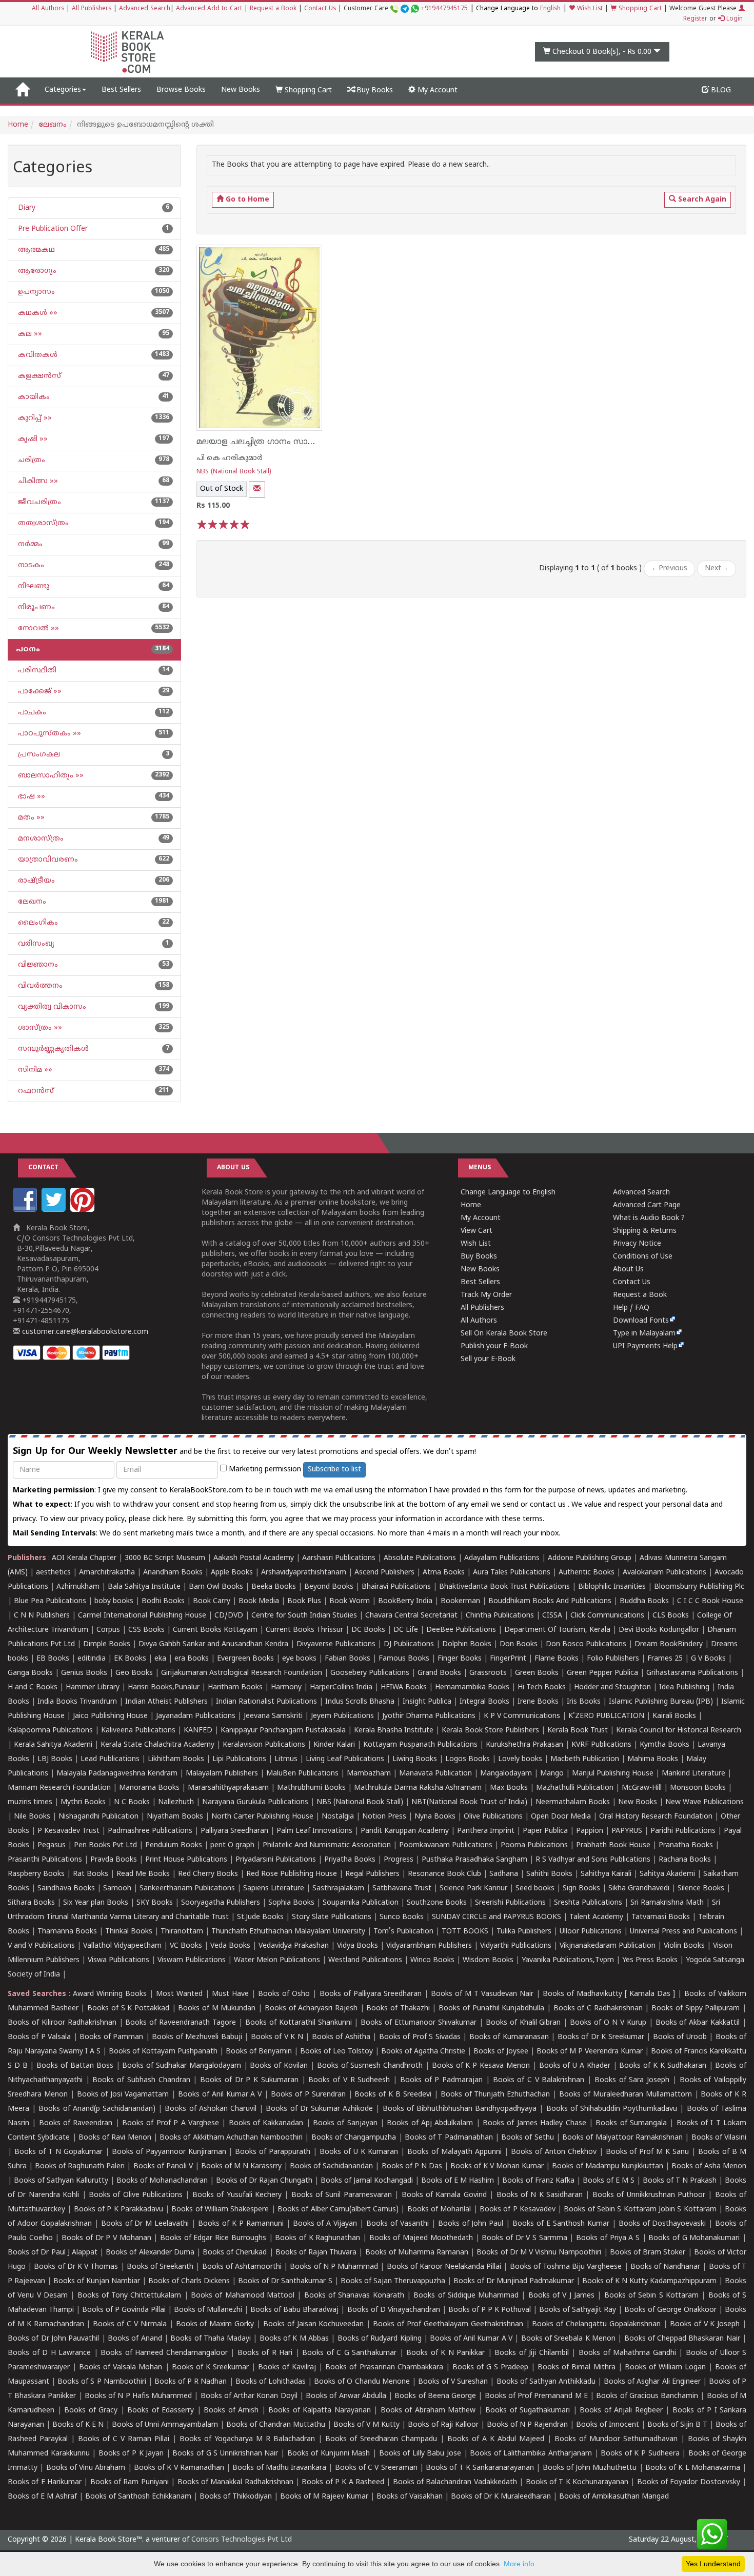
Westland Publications (366, 1960)
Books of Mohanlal (439, 2210)
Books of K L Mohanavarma (693, 2468)
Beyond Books (329, 1587)
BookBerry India (405, 1601)
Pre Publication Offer (52, 229)
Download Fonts (641, 1321)
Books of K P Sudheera (640, 2454)
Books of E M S (609, 2181)
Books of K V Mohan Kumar (497, 2166)
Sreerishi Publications (510, 1903)
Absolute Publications (420, 1558)
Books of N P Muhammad (334, 2267)
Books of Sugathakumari (528, 2411)
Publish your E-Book (494, 1346)
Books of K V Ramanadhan (179, 2468)
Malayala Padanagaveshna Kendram (117, 1774)
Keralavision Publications (264, 1745)
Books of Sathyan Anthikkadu (546, 2382)
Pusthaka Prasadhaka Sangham (474, 1860)
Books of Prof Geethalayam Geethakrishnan (448, 2324)
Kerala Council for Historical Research (679, 1731)
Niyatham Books (175, 1817)
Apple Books (232, 1573)
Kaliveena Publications (138, 1731)
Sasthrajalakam (338, 1889)
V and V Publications (41, 1946)
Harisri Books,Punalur (164, 1688)
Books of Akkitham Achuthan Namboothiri (231, 2138)
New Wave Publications (705, 1802)
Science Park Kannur (473, 1889)
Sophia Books (291, 1903)
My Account (436, 91)
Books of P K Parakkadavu (118, 2210)
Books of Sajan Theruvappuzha (393, 2281)
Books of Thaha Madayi (211, 2339)
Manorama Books (149, 1788)
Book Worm (350, 1601)
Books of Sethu (528, 2138)
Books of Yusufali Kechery (237, 2195)
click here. (170, 1519)
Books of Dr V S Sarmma (524, 2238)
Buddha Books (644, 1601)
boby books (114, 1601)
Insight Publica (427, 1702)
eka (160, 1659)
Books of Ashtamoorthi (242, 2267)
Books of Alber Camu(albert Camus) (338, 2210)
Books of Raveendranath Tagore (181, 2023)
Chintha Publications (500, 1616)
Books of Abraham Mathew (428, 2411)
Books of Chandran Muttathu (276, 2425)
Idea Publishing (684, 1688)
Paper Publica (545, 1831)
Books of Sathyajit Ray (578, 2310)
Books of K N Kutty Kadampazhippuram (649, 2281)
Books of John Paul (471, 2224)
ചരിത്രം (31, 460)
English (550, 9)
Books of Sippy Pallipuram (696, 2009)
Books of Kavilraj (287, 2368)
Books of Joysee (501, 2052)
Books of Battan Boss (75, 2066)
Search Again (701, 200)
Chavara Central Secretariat (411, 1616)
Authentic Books (587, 1573)
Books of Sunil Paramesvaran (342, 2195)
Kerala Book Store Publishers (490, 1731)
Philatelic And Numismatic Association (327, 1845)
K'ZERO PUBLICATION (606, 1716)
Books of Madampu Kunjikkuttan (607, 2166)
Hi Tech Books (542, 1688)
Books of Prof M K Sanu (648, 2152)
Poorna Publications (534, 1845)
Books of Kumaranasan (509, 2037)
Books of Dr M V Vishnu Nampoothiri (539, 2253)
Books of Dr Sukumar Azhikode (319, 2109)
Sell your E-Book (488, 1359)
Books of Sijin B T (677, 2425)
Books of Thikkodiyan (236, 2497)
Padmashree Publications (150, 1831)
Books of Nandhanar (665, 2267)
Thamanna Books (67, 1932)
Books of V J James (561, 2296)
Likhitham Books (176, 1759)
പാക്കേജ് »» (39, 692)
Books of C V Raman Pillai (124, 2439)
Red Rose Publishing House (292, 1874)
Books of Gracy (91, 2411)
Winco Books (432, 1960)
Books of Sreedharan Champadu (381, 2439)
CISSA (552, 1616)
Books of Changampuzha (354, 2138)
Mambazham (369, 1774)
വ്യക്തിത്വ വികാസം (51, 1007)
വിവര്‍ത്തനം (39, 986)
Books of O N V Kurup (608, 2023)
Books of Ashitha (341, 2037)
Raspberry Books (36, 1874)
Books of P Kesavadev (518, 2210)
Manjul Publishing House (613, 1774)
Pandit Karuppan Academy (405, 1831)
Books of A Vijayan (325, 2224)
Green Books (537, 1673)
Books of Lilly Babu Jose (420, 2454)
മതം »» (30, 818)
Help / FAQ (631, 1308)
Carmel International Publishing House (142, 1616)
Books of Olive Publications (136, 2195)
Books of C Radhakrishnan (598, 2009)
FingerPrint (508, 1659)
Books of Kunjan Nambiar (97, 2281)
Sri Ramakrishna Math (667, 1903)
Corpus (108, 1630)
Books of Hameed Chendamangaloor (164, 2353)
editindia (92, 1659)
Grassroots (488, 1673)
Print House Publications (186, 1860)
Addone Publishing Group (590, 1558)
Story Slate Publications (332, 1917)
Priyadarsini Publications (276, 1860)
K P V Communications (522, 1716)
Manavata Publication (435, 1774)
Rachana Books (685, 1860)
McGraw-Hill (642, 1788)
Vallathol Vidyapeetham (122, 1946)
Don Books (519, 1644)
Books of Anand (135, 2339)
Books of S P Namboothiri (102, 2382)
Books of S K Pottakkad (128, 2009)
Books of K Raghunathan (318, 2238)
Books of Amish (231, 2411)
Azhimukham (78, 1587)
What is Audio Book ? (649, 1218)
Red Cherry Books (208, 1874)
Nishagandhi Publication (98, 1817)
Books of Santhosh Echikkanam (138, 2497)
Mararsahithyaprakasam (228, 1788)
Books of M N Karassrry (241, 2166)
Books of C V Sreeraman (376, 2468)
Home (18, 125)
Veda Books (230, 1946)
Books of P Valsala (39, 2037)
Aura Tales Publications (512, 1573)
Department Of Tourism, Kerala (557, 1630)
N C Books (132, 1802)
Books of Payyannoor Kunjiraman (169, 2152)
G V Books (708, 1659)
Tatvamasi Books (661, 1917)
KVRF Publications (601, 1745)
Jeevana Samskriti (273, 1716)
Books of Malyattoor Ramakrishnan (622, 2138)
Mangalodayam (506, 1774)
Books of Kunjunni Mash (329, 2454)
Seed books (535, 1889)
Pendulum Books (174, 1845)
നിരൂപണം (35, 607)
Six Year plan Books (96, 1903)
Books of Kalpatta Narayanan (320, 2411)
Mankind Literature (693, 1774)
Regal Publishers (372, 1874)
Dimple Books (107, 1644)
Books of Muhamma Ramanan (417, 2253)
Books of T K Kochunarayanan (577, 2482)
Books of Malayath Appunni (454, 2152)
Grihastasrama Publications (692, 1673)
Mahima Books (653, 1759)
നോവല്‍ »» (37, 628)
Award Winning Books (110, 1994)
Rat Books (91, 1874)
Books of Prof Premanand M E (536, 2396)
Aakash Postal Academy (255, 1558)
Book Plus (304, 1601)
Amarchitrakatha (107, 1573)
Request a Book (273, 9)
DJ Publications (409, 1644)
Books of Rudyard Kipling (380, 2339)
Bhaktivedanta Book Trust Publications (504, 1587)
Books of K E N (78, 2425)
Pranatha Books (686, 1845)
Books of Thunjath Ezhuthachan (495, 2095)
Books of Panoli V (163, 2166)
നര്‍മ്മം (29, 544)
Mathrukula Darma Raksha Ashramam (418, 1788)
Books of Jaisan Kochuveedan (314, 2324)
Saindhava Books (66, 1889)
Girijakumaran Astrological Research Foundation (242, 1673)
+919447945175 (444, 9)
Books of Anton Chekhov (554, 2152)
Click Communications (607, 1616)
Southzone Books (437, 1903)
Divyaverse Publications (336, 1644)
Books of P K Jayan (131, 2454)
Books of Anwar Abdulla (346, 2396)
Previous (669, 568)
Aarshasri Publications (339, 1558)
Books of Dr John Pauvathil (53, 2339)
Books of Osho (284, 1994)
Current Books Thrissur (304, 1630)
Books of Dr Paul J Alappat (53, 2253)
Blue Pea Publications (50, 1601)
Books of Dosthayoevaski (662, 2224)
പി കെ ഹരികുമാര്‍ (230, 458)
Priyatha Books (350, 1860)
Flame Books (557, 1659)
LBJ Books (55, 1759)
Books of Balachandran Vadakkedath (455, 2482)
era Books (192, 1659)
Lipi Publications (239, 1759)
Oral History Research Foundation (656, 1817)
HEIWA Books (404, 1688)
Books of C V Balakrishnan (539, 2080)
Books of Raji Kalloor (443, 2425)
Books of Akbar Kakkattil (698, 2023)
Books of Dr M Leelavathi (145, 2224)
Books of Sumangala (631, 2123)
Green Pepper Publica (602, 1673)
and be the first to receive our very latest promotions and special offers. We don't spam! (244, 1452)
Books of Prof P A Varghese (171, 2123)
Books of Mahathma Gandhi (627, 2353)
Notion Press (384, 1817)
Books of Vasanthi (398, 2224)
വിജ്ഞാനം (37, 965)
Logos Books (468, 1759)
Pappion (590, 1831)
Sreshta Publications (588, 1903)
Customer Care (406, 9)
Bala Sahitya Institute (144, 1587)
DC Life (406, 1630)
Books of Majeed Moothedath (421, 2238)
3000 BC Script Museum (165, 1558)
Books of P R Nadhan (191, 2382)
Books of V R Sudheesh (349, 2080)
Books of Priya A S (608, 2238)
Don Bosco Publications (586, 1644)
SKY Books (155, 1903)
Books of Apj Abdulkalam (430, 2123)
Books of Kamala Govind (444, 2195)
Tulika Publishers (524, 1932)
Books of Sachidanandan (331, 2166)
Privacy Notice (637, 1244)
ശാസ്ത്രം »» (39, 1028)
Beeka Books (274, 1587)
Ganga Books (30, 1673)
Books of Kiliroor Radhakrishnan (62, 2023)
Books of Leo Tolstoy (336, 2052)
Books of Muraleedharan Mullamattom (626, 2095)
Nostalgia (338, 1817)
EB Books (53, 1659)
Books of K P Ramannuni (241, 2224)
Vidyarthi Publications (516, 1946)
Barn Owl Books (216, 1587)
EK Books (130, 1659)
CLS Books (671, 1616)
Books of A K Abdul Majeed (496, 2439)
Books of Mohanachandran (162, 2181)
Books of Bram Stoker (648, 2253)
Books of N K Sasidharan (540, 2195)
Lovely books (520, 1759)
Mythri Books (83, 1802)
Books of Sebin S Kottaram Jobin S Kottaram (640, 2210)
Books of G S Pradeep (490, 2368)
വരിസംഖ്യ (35, 944)
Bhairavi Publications (396, 1587)
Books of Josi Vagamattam (123, 2095)
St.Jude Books (260, 1917)
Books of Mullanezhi (208, 2310)
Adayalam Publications (502, 1558)
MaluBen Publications (302, 1774)
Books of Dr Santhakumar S (285, 2281)
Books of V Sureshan (453, 2382)
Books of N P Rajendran (527, 2425)
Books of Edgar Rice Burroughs (213, 2238)
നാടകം (30, 565)
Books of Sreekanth (160, 2267)
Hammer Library (93, 1688)
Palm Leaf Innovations (314, 1831)
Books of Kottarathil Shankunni (299, 2023)
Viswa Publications (118, 1960)
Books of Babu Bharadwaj (294, 2310)
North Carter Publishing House (262, 1817)
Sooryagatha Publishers (221, 1903)
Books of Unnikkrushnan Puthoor (649, 2195)
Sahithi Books (549, 1874)
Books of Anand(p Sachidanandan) (97, 2109)
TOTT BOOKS (465, 1932)
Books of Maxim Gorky (215, 2324)
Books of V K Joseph (705, 2324)
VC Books (186, 1946)
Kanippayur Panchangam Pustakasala (283, 1731)
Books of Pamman (111, 2037)
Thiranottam (182, 1932)
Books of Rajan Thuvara (316, 2253)
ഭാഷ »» (31, 797)
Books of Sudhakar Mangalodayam (181, 2066)
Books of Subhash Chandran (141, 2080)
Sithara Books (31, 1903)
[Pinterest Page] (84, 1210)
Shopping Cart (639, 9)
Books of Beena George (435, 2396)
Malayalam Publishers (222, 1774)
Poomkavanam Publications (446, 1845)
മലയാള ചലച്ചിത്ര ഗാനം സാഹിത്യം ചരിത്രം (282, 442)
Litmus (286, 1759)
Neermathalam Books (573, 1802)
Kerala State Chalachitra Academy (157, 1745)
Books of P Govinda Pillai (124, 2310)
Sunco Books (402, 1917)
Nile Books (32, 1817)
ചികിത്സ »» (37, 481)
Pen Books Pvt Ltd (105, 1845)
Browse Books (181, 90)
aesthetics (53, 1573)
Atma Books (444, 1573)
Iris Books (584, 1702)
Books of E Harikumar (45, 2482)
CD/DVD (229, 1616)
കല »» (29, 334)
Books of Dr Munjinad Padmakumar (514, 2281)
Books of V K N (277, 2037)
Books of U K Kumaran (359, 2152)
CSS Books (146, 1630)
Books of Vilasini (719, 2138)
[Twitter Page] (55, 1210)
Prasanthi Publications (45, 1860)
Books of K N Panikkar (445, 2353)
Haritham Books (235, 1688)
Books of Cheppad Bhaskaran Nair (682, 2339)
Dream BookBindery (669, 1644)
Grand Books (439, 1673)
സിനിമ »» (34, 1070)
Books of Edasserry (161, 2411)
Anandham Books (173, 1573)
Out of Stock (222, 489)
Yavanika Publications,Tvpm (568, 1960)
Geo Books (134, 1673)
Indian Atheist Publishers (166, 1702)
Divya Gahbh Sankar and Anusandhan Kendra (213, 1644)
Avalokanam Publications (664, 1573)
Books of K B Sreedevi (393, 2095)
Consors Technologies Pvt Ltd (242, 2540)
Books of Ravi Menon (115, 2138)
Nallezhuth (176, 1802)
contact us (549, 1505)
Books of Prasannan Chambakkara (384, 2368)
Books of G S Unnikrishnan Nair (225, 2454)
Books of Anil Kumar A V (220, 2095)
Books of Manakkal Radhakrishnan (235, 2482)
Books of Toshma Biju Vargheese (566, 2267)
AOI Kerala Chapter (84, 1558)
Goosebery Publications (370, 1673)
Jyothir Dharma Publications (429, 1716)
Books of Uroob (680, 2037)
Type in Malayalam (644, 1334)
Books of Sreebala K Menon (568, 2339)
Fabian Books (348, 1659)
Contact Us (320, 9)
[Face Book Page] (26, 1210)
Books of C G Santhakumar (349, 2353)
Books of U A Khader (575, 2066)
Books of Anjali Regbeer (621, 2411)
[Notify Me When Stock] (257, 490)
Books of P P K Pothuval (490, 2310)
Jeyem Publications (342, 1716)
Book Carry (212, 1601)
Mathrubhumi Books (311, 1788)
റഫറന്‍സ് (35, 1091)
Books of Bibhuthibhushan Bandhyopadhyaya (460, 2109)
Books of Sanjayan (345, 2123)
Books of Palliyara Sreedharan (371, 1994)
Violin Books (684, 1946)
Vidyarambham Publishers (429, 1946)
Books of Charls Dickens (189, 2281)
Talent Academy (596, 1917)
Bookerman (460, 1601)
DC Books (368, 1630)
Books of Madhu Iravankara (279, 2468)
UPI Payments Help (645, 1346)
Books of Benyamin (259, 2052)
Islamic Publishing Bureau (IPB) (661, 1702)
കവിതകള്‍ (37, 355)
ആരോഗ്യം (36, 271)
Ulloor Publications (591, 1932)
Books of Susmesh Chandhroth (370, 2066)
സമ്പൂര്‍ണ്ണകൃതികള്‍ (52, 1049)
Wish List (589, 9)
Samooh (117, 1889)
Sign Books (581, 1889)
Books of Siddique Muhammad (466, 2296)
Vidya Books (358, 1946)
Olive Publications (493, 1817)
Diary (26, 208)
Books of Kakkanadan (266, 2123)
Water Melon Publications (277, 1960)
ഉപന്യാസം (35, 292)
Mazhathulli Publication (575, 1788)
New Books (241, 90)
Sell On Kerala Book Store (504, 1334)
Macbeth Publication (585, 1759)
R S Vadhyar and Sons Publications (593, 1860)
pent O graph (232, 1845)
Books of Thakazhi (398, 2009)
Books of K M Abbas (294, 2339)
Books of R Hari (265, 2353)
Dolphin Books (467, 1644)
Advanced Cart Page (647, 1205)
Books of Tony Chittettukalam (130, 2296)
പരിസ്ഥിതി (36, 671)
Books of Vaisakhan (410, 2497)
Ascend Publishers (384, 1573)
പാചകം (31, 713)
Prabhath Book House (613, 1845)
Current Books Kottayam (215, 1630)
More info (519, 2564)
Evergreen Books (245, 1659)
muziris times (30, 1802)
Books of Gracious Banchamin (647, 2396)
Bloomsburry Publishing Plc (699, 1587)
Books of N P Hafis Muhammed (138, 2396)
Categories (63, 90)
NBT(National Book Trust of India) (469, 1802)
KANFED (198, 1731)
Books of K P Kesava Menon (481, 2066)
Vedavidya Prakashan (294, 1946)
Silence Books (701, 1889)
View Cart (477, 1231)
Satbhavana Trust (402, 1889)
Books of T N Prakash (680, 2181)
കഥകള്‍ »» (37, 313)
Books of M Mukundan (217, 2009)
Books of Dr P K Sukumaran (249, 2080)
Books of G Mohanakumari (694, 2238)
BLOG (720, 91)
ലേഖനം (53, 125)
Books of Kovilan (279, 2066)
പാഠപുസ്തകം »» (48, 734)
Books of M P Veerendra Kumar (590, 2052)
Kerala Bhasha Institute (394, 1731)
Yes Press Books (650, 1960)
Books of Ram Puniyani (130, 2482)
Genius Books (84, 1673)
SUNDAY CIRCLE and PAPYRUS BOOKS (497, 1917)
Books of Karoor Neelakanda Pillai (444, 2267)
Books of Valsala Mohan (121, 2368)
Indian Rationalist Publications (266, 1702)
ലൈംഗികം (37, 923)
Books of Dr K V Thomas (76, 2267)
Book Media (259, 1601)
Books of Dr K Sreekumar (601, 2037)
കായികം (33, 397)
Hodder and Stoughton (612, 1688)
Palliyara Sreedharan (234, 1831)
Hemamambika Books (472, 1688)
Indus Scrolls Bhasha (360, 1702)
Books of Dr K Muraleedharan (501, 2497)
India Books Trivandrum (77, 1702)
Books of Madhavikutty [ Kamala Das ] (609, 1994)
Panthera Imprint (486, 1831)
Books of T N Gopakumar (58, 2152)
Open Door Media (561, 1817)
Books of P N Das (412, 2166)
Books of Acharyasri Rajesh (311, 2009)
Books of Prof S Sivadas (420, 2037)
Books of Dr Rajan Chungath (264, 2181)
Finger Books (460, 1659)
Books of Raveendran (76, 2123)
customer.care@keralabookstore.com (84, 1332)
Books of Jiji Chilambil (532, 2353)
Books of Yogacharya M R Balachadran (247, 2439)
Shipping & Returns (645, 1231)
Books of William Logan (665, 2368)
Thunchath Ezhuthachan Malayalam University (288, 1932)
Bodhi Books (163, 1601)
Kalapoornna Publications (50, 1731)
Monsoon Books (698, 1788)
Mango (552, 1774)
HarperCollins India (341, 1688)
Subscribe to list (334, 1470)
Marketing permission (264, 1470)
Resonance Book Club (444, 1874)
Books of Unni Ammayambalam (165, 2425)
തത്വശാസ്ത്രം (42, 523)
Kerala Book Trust (578, 1731)
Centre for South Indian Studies (304, 1616)
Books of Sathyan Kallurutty (61, 2181)
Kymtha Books (664, 1745)
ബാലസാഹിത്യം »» (50, 776)
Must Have (230, 1994)
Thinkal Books (129, 1932)
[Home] (22, 90)
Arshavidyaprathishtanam (304, 1573)
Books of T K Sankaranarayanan (480, 2468)
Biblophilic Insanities (612, 1587)
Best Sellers (121, 90)
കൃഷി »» (32, 439)
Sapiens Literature (274, 1889)
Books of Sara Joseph (632, 2080)
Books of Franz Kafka (538, 2181)
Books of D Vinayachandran (394, 2310)
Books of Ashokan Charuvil (211, 2109)
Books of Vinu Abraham (86, 2468)
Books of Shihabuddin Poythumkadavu (612, 2109)
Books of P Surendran (308, 2095)
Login (733, 19)
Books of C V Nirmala (130, 2324)
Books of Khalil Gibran (523, 2023)
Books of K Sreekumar (210, 2368)
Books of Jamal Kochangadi (367, 2181)
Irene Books (538, 1702)
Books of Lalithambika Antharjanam (531, 2454)
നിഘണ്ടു (33, 586)
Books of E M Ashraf (42, 2497)
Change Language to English (508, 1193)
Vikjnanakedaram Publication (608, 1946)
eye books (299, 1659)
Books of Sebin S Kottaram (651, 2296)
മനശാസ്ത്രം (40, 839)
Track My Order (486, 1295)
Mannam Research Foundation (59, 1788)
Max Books (509, 1788)
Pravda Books (114, 1860)
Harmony (286, 1688)
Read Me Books (143, 1874)
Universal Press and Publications (683, 1932)
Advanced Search (145, 9)
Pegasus (52, 1845)
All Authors (48, 9)
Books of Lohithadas (271, 2382)
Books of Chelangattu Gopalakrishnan (596, 2324)
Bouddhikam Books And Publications (550, 1601)
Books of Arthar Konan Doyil (249, 2396)
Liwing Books (415, 1759)
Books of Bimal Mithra (576, 2368)
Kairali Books (674, 1716)
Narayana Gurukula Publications (255, 1802)
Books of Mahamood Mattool (243, 2296)
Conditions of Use (643, 1257)
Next (717, 568)
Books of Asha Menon (709, 2166)
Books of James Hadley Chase (534, 2123)
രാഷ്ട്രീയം (35, 881)
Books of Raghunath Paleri (80, 2166)
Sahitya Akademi (667, 1874)
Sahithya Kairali (606, 1874)
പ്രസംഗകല (38, 755)
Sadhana (504, 1874)
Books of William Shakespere (220, 2210)
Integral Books (484, 1702)
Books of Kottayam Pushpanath (163, 2052)
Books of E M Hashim (458, 2181)
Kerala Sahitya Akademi (53, 1745)
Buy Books (374, 91)
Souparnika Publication (361, 1903)
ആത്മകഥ (35, 250)
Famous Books (404, 1659)
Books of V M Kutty (366, 2425)
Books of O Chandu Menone (362, 2382)
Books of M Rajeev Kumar (324, 2497)
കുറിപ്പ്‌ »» (34, 418)
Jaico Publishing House (110, 1716)
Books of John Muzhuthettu (590, 2468)
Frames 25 (665, 1659)
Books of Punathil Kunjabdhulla (491, 2009)
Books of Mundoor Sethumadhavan (616, 2439)
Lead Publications (110, 1759)
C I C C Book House (710, 1601)
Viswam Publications (192, 1960)
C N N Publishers (42, 1616)
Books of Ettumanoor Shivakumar (419, 2023)
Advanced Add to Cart (209, 9)
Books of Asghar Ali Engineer (652, 2382)
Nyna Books (435, 1817)
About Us (628, 1270)
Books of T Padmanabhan (449, 2138)
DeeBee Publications (461, 1630)
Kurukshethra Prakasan (524, 1745)
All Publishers (92, 9)
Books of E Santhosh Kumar (561, 2224)
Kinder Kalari (334, 1745)
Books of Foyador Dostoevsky (689, 2482)
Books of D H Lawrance (49, 2353)
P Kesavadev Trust (68, 1831)
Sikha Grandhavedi (639, 1889)
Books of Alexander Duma (150, 2253)
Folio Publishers (613, 1659)
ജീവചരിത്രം (38, 502)
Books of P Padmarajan (441, 2080)
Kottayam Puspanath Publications (420, 1745)
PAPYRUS (627, 1831)
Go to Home (246, 200)
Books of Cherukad (235, 2253)
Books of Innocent (608, 2425)
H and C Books (33, 1688)
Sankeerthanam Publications (187, 1889)
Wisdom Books (488, 1960)
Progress (399, 1860)
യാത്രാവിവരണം (47, 860)
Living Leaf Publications (345, 1759)
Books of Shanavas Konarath (354, 2296)
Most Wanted (179, 1994)
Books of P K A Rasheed (343, 2482)
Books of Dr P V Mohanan (106, 2238)
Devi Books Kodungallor (659, 1630)
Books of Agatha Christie (423, 2052)
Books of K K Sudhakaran (662, 2066)
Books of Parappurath (273, 2152)
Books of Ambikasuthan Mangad (614, 2497)
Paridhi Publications (683, 1831)
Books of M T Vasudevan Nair (482, 1994)
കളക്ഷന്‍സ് (38, 376)
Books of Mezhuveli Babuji (197, 2037)
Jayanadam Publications (196, 1716)
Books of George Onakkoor (670, 2310)
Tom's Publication (403, 1932)
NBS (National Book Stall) (234, 472)
